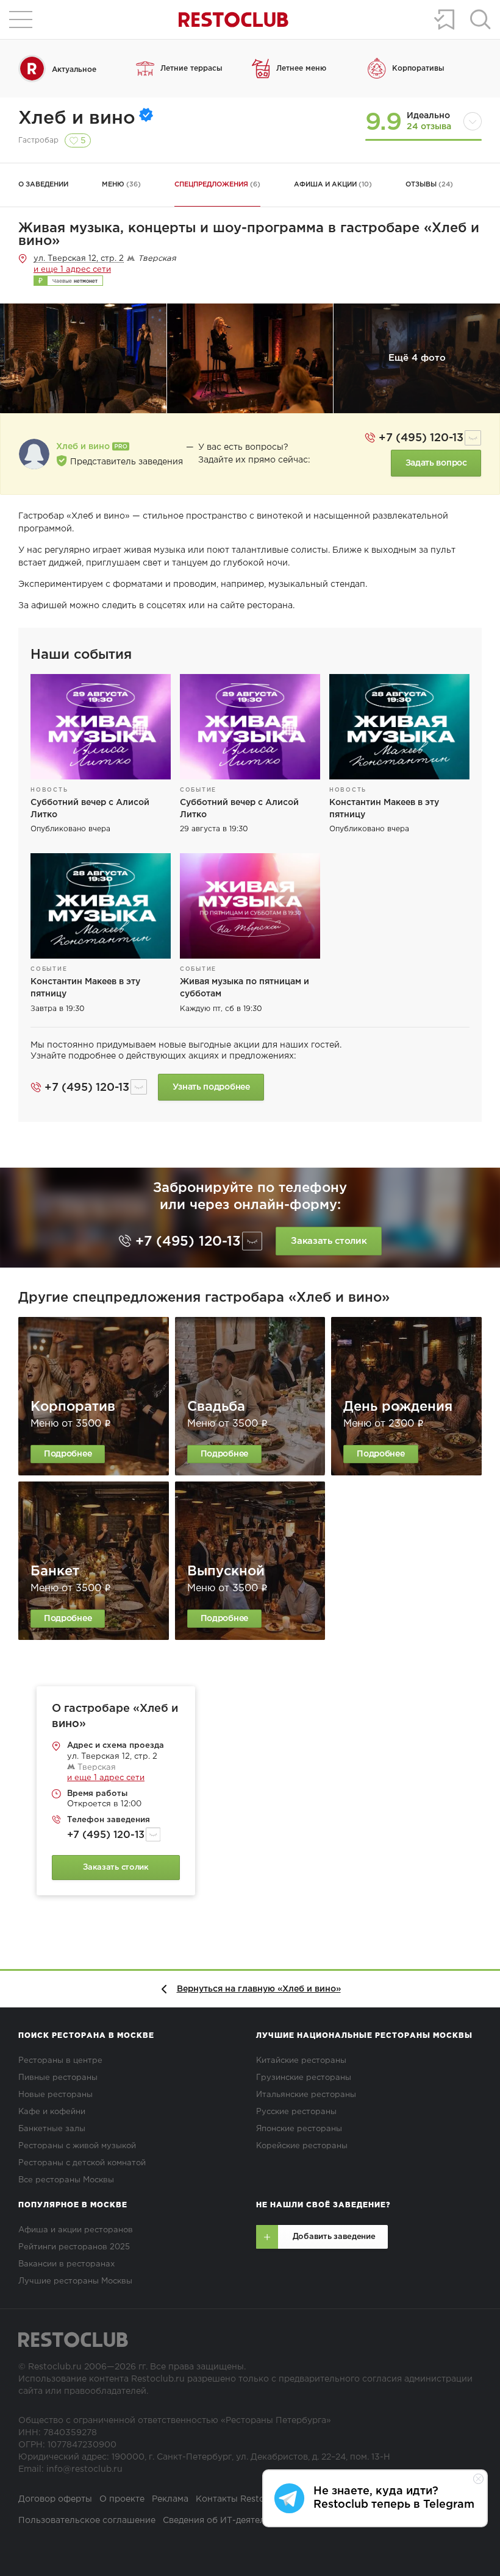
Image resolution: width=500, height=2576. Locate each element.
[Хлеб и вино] (34, 454)
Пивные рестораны (58, 2078)
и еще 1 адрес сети (72, 270)
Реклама (170, 2499)
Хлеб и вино (77, 119)
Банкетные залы (52, 2129)
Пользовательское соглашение (87, 2521)
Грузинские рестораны (304, 2078)
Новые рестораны (55, 2095)
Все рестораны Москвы (66, 2180)
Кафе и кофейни (52, 2112)
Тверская (95, 1768)
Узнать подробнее (211, 1087)
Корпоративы (418, 69)
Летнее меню (301, 69)
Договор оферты (55, 2499)
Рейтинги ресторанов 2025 (74, 2247)
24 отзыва (429, 127)
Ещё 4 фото (417, 358)
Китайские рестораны (301, 2061)
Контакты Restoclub (239, 2499)
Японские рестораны (299, 2129)
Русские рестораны (296, 2112)
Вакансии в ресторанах (66, 2264)
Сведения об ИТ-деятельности (229, 2521)
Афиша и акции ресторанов (76, 2230)
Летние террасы (191, 69)
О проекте (122, 2499)
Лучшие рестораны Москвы (75, 2281)
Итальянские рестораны (306, 2095)
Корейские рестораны (302, 2146)
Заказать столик (329, 1241)
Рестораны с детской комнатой (82, 2163)
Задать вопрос (436, 463)
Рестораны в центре (60, 2061)
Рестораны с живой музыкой (77, 2146)
